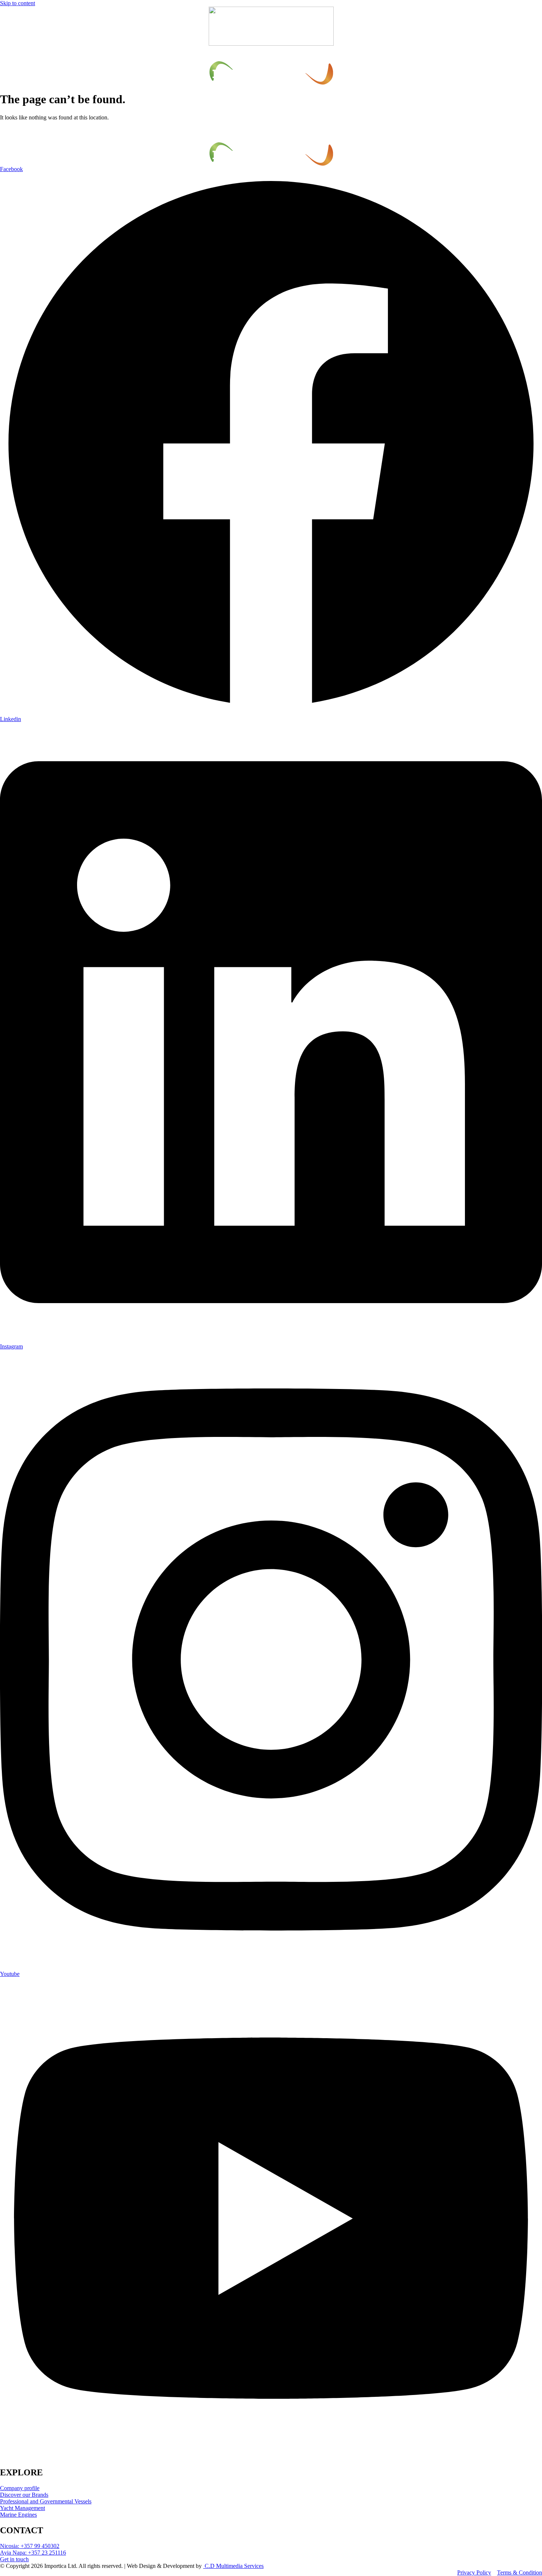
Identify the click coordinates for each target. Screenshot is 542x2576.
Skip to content (18, 3)
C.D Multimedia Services (233, 2566)
